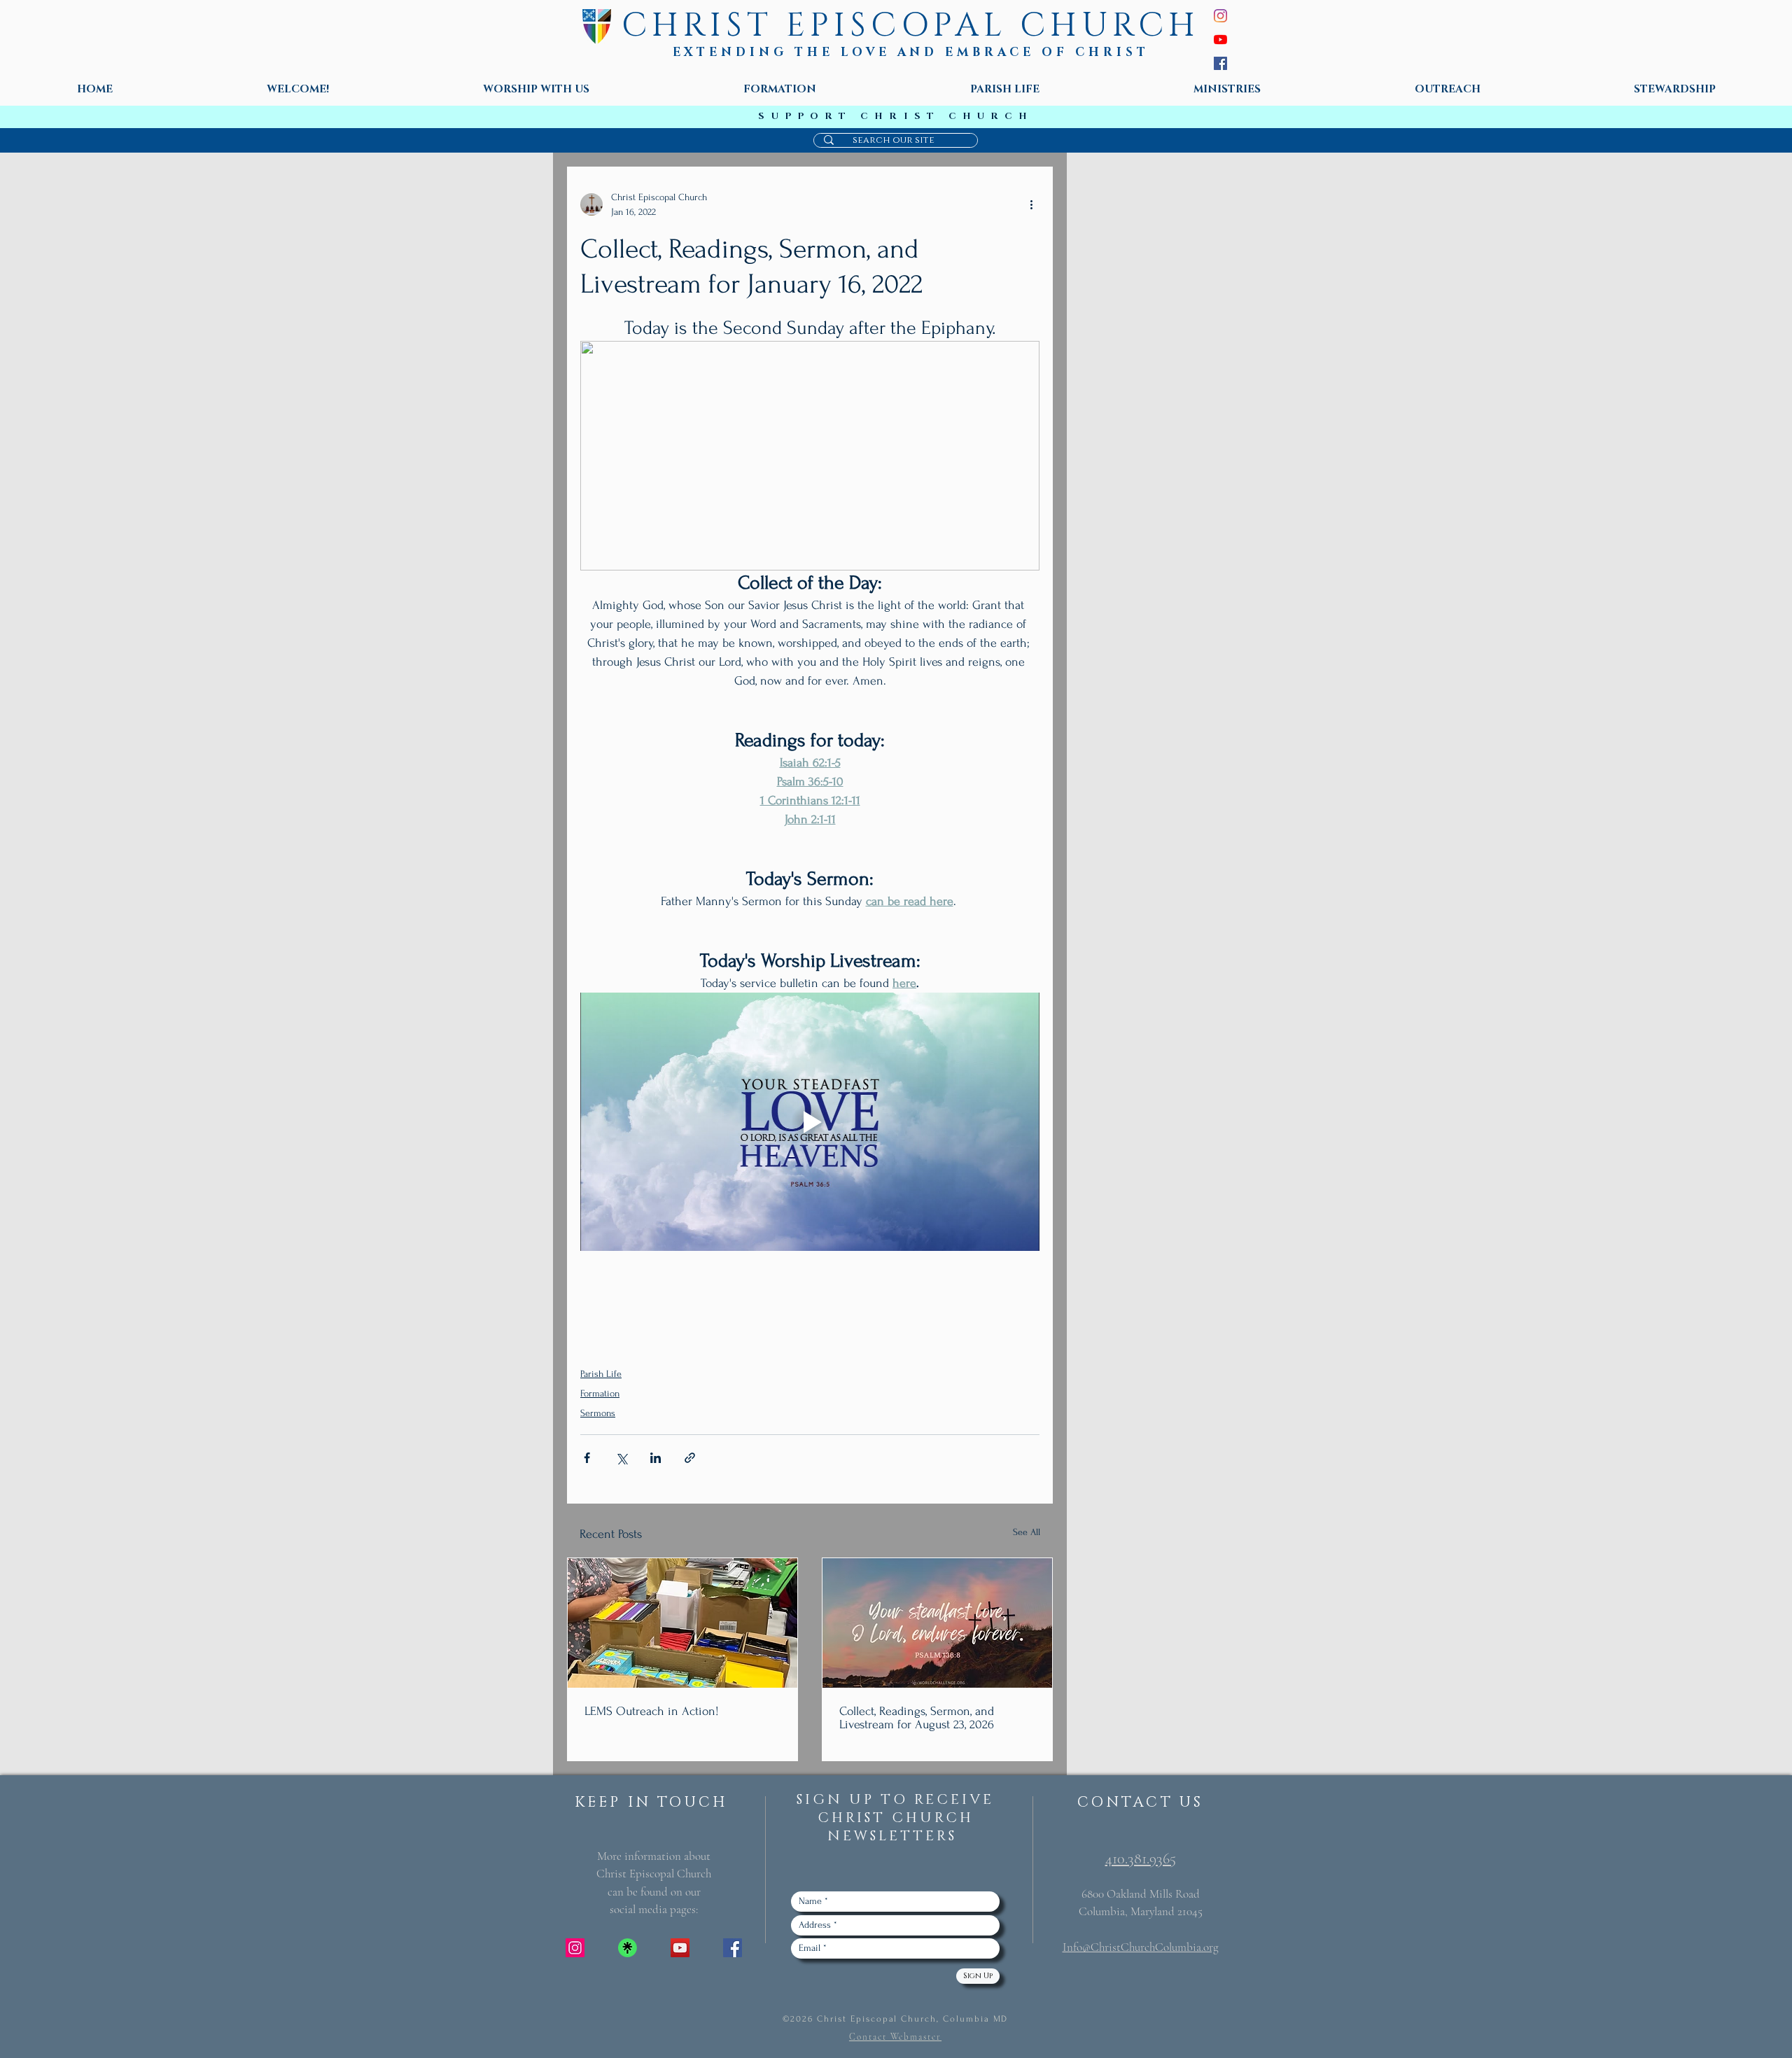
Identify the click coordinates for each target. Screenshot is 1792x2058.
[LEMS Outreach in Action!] (682, 1623)
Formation (600, 1393)
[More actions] (1031, 204)
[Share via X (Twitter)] (621, 1458)
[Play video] (810, 1122)
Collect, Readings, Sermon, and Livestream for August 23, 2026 (917, 1718)
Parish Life (601, 1374)
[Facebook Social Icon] (733, 1948)
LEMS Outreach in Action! (652, 1711)
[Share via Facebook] (587, 1458)
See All (1027, 1532)
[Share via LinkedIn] (656, 1458)
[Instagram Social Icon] (575, 1948)
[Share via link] (690, 1458)
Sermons (598, 1413)
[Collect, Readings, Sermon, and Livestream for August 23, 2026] (937, 1623)
